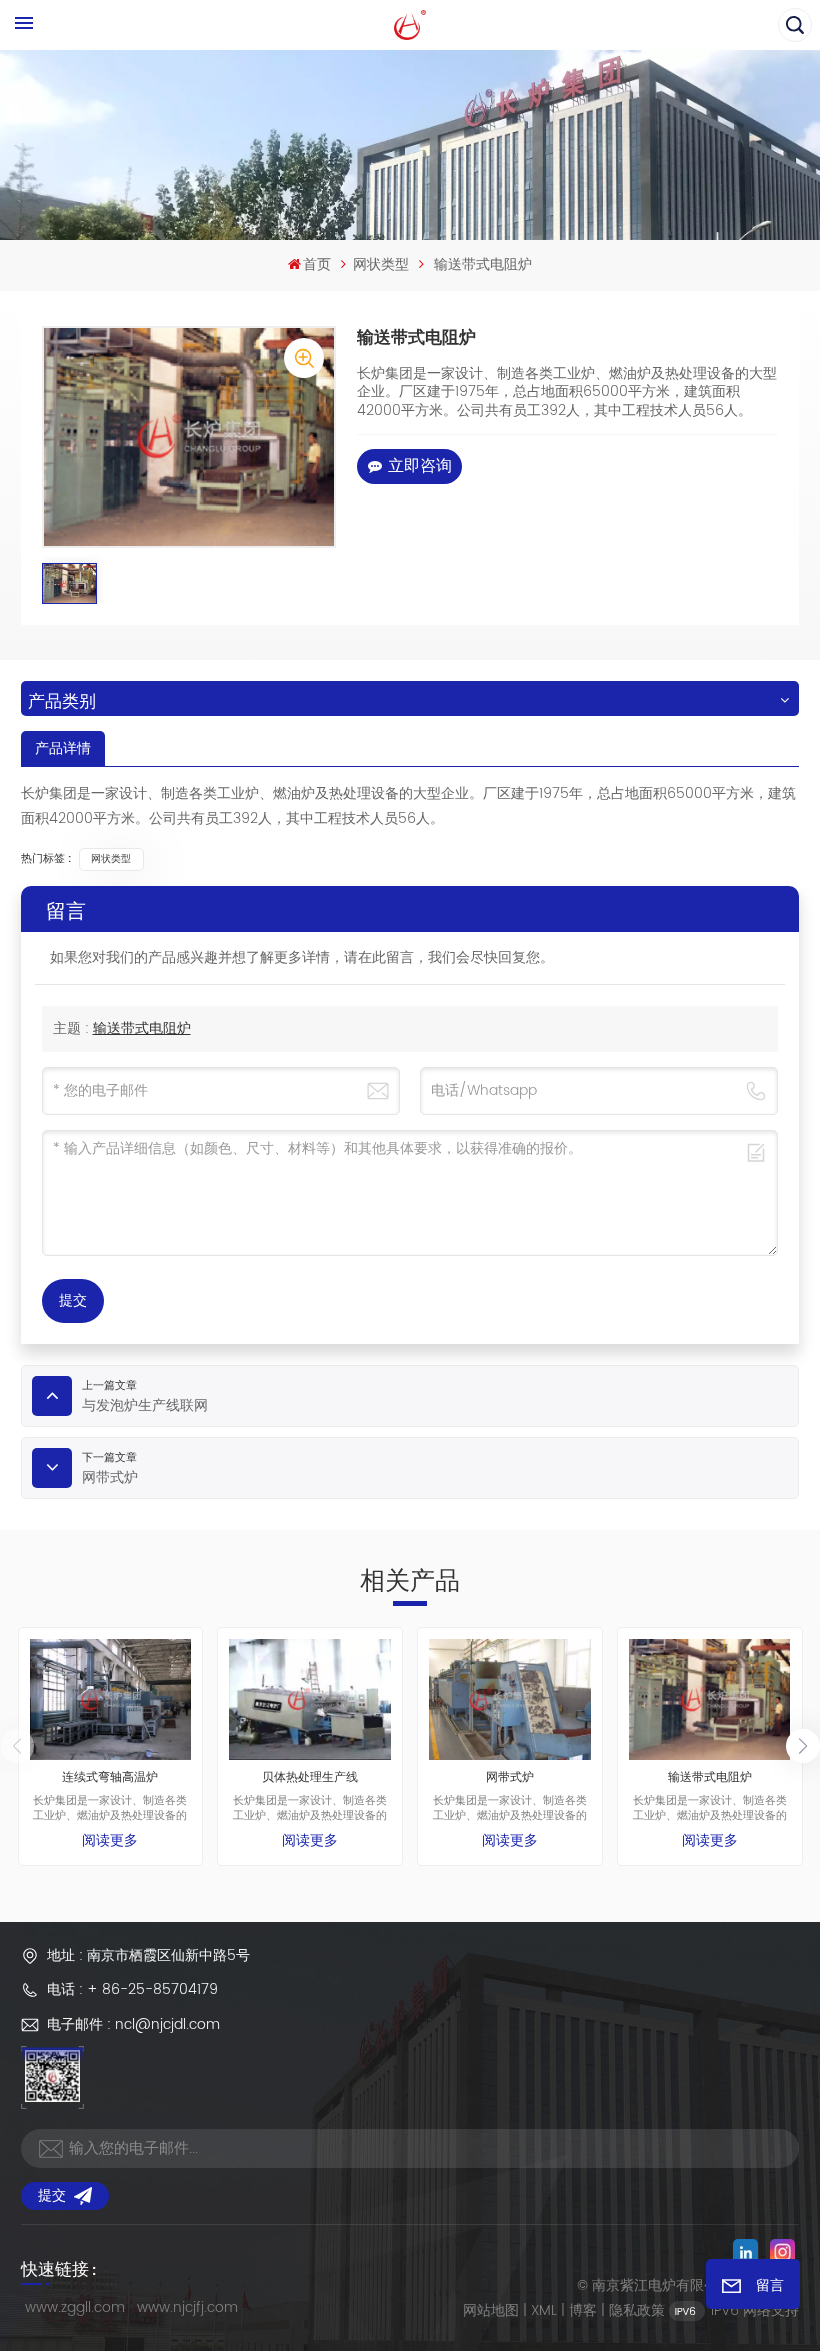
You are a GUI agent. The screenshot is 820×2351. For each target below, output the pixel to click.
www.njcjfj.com (187, 2307)
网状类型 (381, 265)
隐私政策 (637, 2310)
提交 (52, 2195)
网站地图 (491, 2310)
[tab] (63, 748)
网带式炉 (510, 1778)
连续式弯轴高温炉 (110, 1778)
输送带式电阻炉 (142, 1028)
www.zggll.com (75, 2307)
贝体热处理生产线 (310, 1778)
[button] (803, 1746)
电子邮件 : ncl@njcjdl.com (133, 2024)
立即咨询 (420, 466)
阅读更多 (110, 1841)
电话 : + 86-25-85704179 (132, 1989)
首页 (317, 265)
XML (544, 2310)
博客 (583, 2310)
